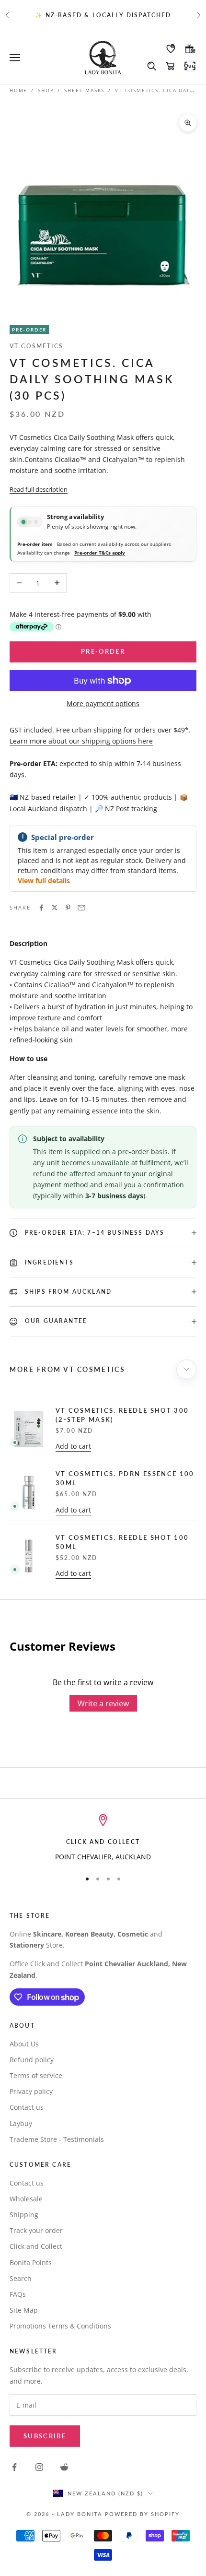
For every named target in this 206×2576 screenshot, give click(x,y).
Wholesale (26, 2199)
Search (21, 2278)
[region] (103, 1838)
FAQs (18, 2294)
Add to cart (73, 1446)
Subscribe (45, 2436)
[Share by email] (81, 908)
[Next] (186, 1370)
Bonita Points (31, 2263)
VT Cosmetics (36, 346)
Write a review (103, 1703)
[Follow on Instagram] (39, 2467)
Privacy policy (31, 2091)
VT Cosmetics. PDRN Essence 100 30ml (125, 1478)
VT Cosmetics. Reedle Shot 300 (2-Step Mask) (122, 1415)
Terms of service (36, 2075)
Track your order (36, 2230)
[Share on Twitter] (55, 908)
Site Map (24, 2310)
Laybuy (21, 2123)
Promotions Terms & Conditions (60, 2326)
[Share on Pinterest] (68, 908)
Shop (46, 90)
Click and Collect (36, 2246)
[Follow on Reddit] (64, 2467)
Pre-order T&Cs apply (100, 553)
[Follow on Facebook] (14, 2467)
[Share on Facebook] (41, 908)
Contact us (27, 2107)
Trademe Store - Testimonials (57, 2139)
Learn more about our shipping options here (81, 741)
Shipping (24, 2215)
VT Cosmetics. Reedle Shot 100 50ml (122, 1542)
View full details (44, 880)
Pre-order (103, 651)
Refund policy (32, 2060)
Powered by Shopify (142, 2514)
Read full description (39, 489)
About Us (24, 2044)
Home (18, 90)
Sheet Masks (84, 90)
